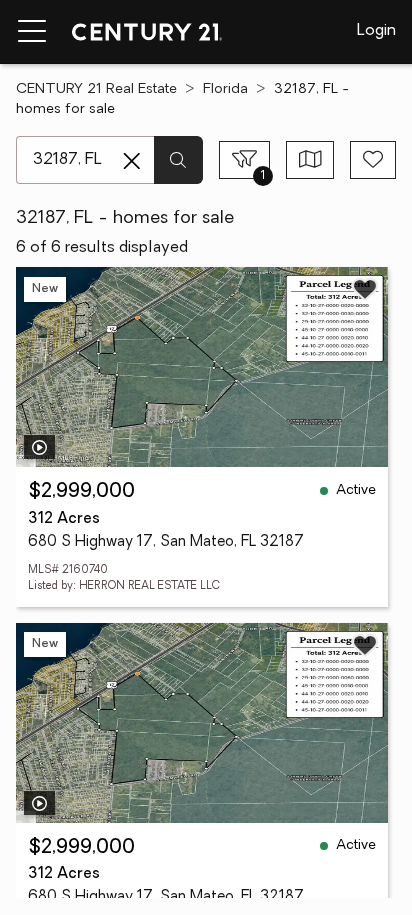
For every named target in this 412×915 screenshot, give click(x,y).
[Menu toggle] (32, 32)
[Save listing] (365, 289)
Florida (225, 89)
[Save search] (373, 160)
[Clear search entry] (132, 161)
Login (376, 31)
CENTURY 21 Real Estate (96, 89)
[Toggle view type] (310, 160)
